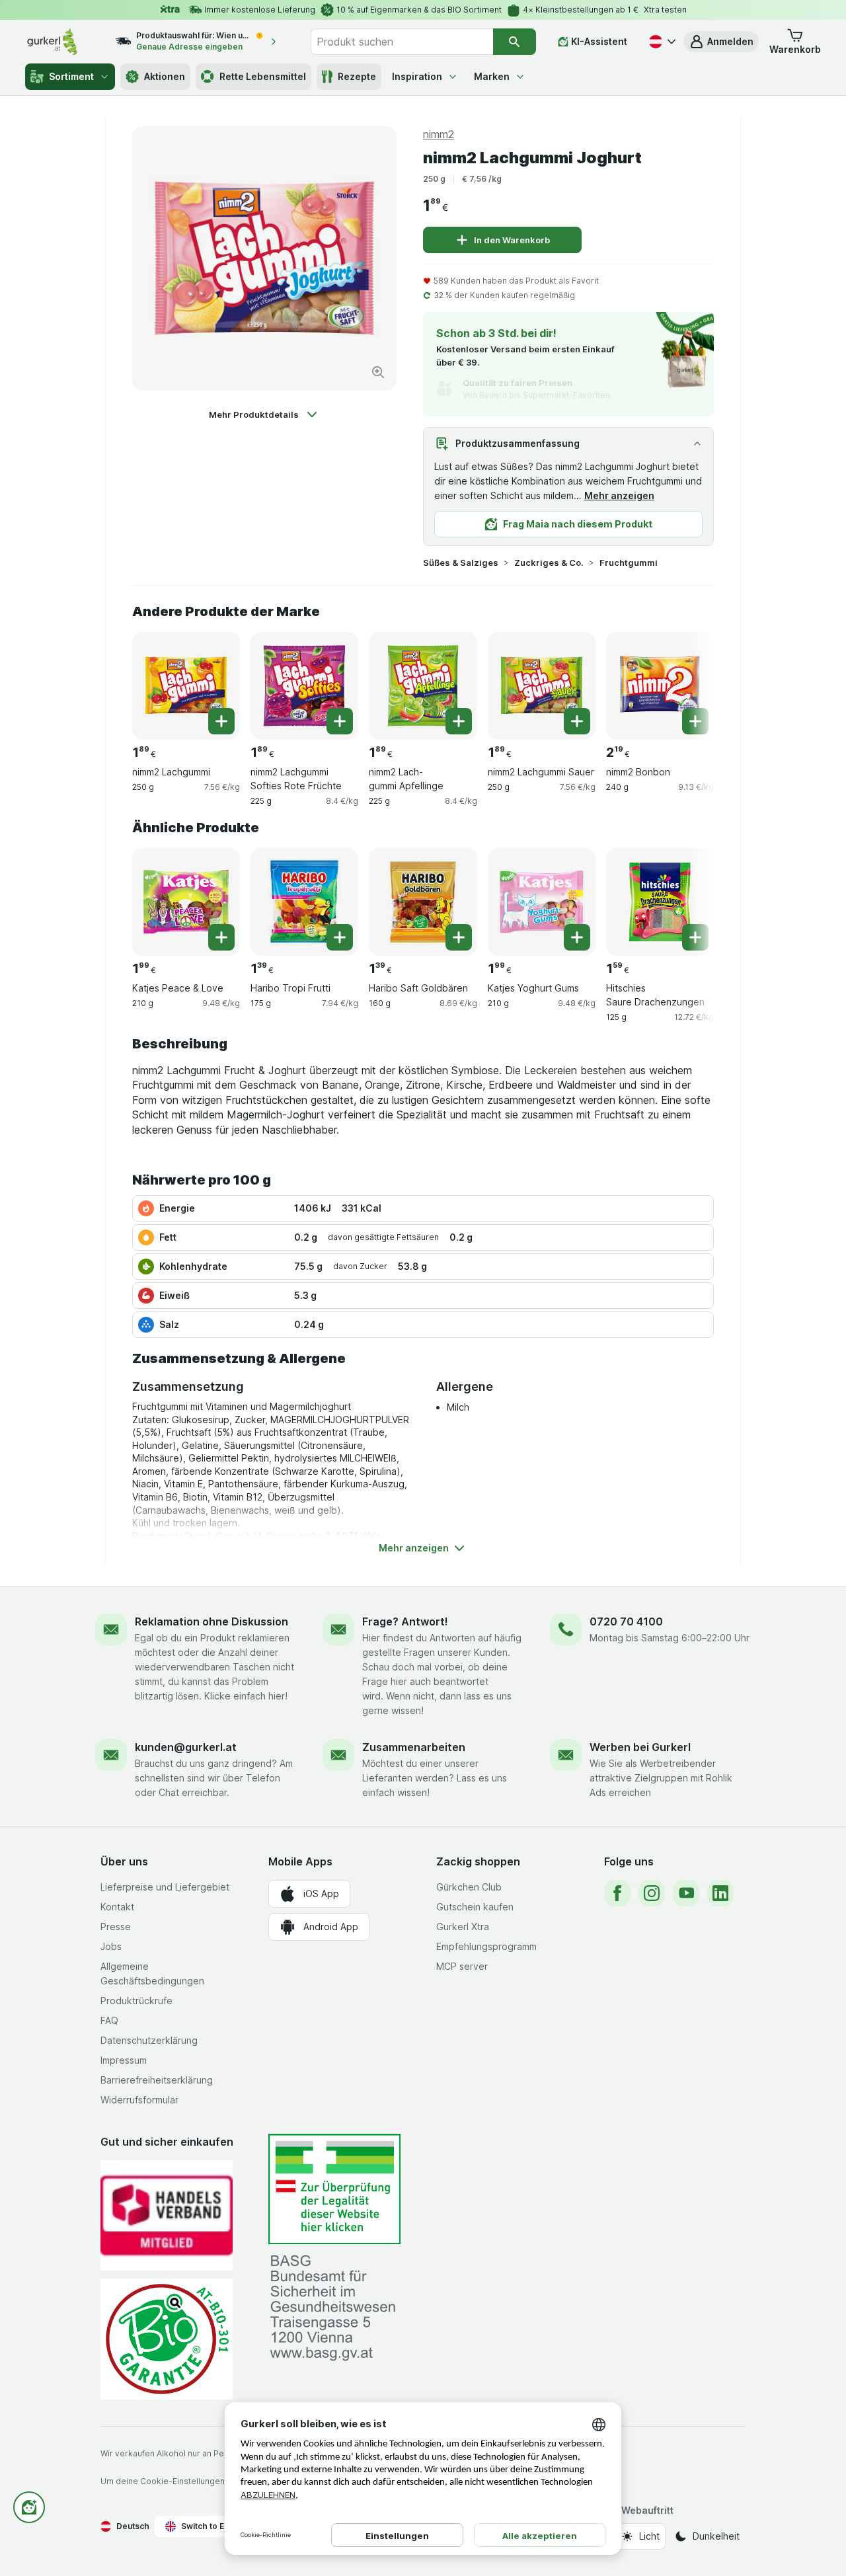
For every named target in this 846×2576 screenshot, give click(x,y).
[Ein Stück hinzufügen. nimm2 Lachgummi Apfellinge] (459, 721)
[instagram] (652, 1893)
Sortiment (71, 76)
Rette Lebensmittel (263, 76)
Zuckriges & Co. (549, 563)
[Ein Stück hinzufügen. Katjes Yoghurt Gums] (577, 937)
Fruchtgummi (629, 563)
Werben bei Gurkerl (640, 1747)
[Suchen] (515, 42)
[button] (721, 42)
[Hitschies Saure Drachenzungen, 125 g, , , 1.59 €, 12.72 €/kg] (660, 902)
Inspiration (417, 76)
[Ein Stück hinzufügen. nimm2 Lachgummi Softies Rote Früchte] (340, 721)
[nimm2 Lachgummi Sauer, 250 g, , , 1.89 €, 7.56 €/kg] (542, 686)
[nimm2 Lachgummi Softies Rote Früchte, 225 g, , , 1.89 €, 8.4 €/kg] (304, 686)
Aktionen (165, 76)
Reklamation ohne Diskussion (211, 1621)
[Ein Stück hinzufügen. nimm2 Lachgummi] (221, 721)
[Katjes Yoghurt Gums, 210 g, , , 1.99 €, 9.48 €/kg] (542, 902)
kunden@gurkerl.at (186, 1747)
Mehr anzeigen (619, 495)
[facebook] (617, 1893)
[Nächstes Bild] (687, 681)
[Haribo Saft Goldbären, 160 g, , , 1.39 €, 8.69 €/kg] (423, 902)
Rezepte (357, 76)
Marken (492, 76)
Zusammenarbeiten (414, 1747)
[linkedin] (720, 1893)
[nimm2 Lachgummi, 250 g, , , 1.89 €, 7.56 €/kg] (186, 686)
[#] (334, 2189)
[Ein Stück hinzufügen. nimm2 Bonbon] (695, 721)
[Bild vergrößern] (378, 372)
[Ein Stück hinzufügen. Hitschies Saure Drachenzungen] (695, 937)
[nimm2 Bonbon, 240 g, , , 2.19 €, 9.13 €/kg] (660, 686)
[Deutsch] (661, 42)
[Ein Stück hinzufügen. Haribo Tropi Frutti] (340, 937)
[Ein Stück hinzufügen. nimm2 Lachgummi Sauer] (577, 721)
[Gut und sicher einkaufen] (167, 2339)
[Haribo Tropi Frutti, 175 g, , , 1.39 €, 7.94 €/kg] (304, 902)
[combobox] (402, 42)
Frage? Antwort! (405, 1621)
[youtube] (686, 1893)
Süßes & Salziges (461, 563)
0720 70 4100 (626, 1621)
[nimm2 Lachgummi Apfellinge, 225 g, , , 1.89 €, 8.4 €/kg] (423, 686)
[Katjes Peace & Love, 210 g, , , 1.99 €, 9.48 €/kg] (186, 902)
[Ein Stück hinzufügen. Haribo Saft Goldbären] (459, 937)
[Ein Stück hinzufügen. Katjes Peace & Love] (221, 937)
